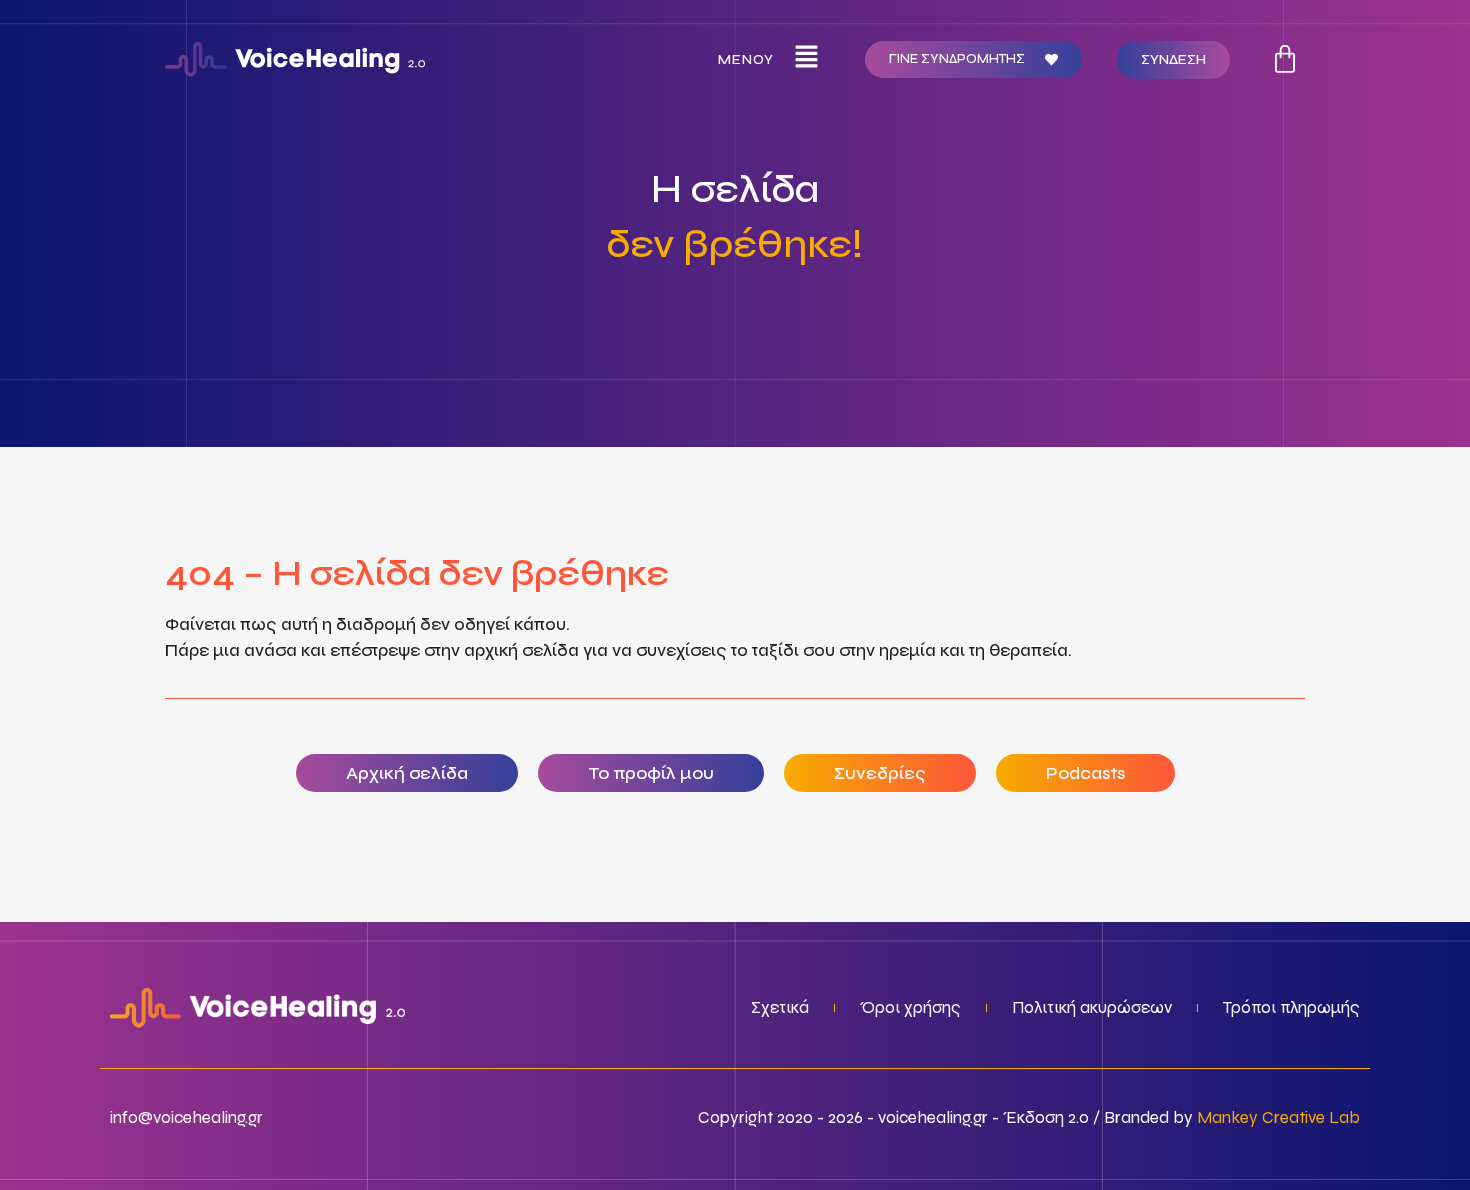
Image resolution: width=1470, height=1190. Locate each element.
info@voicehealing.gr (186, 1117)
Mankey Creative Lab (1278, 1117)
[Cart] (1285, 59)
